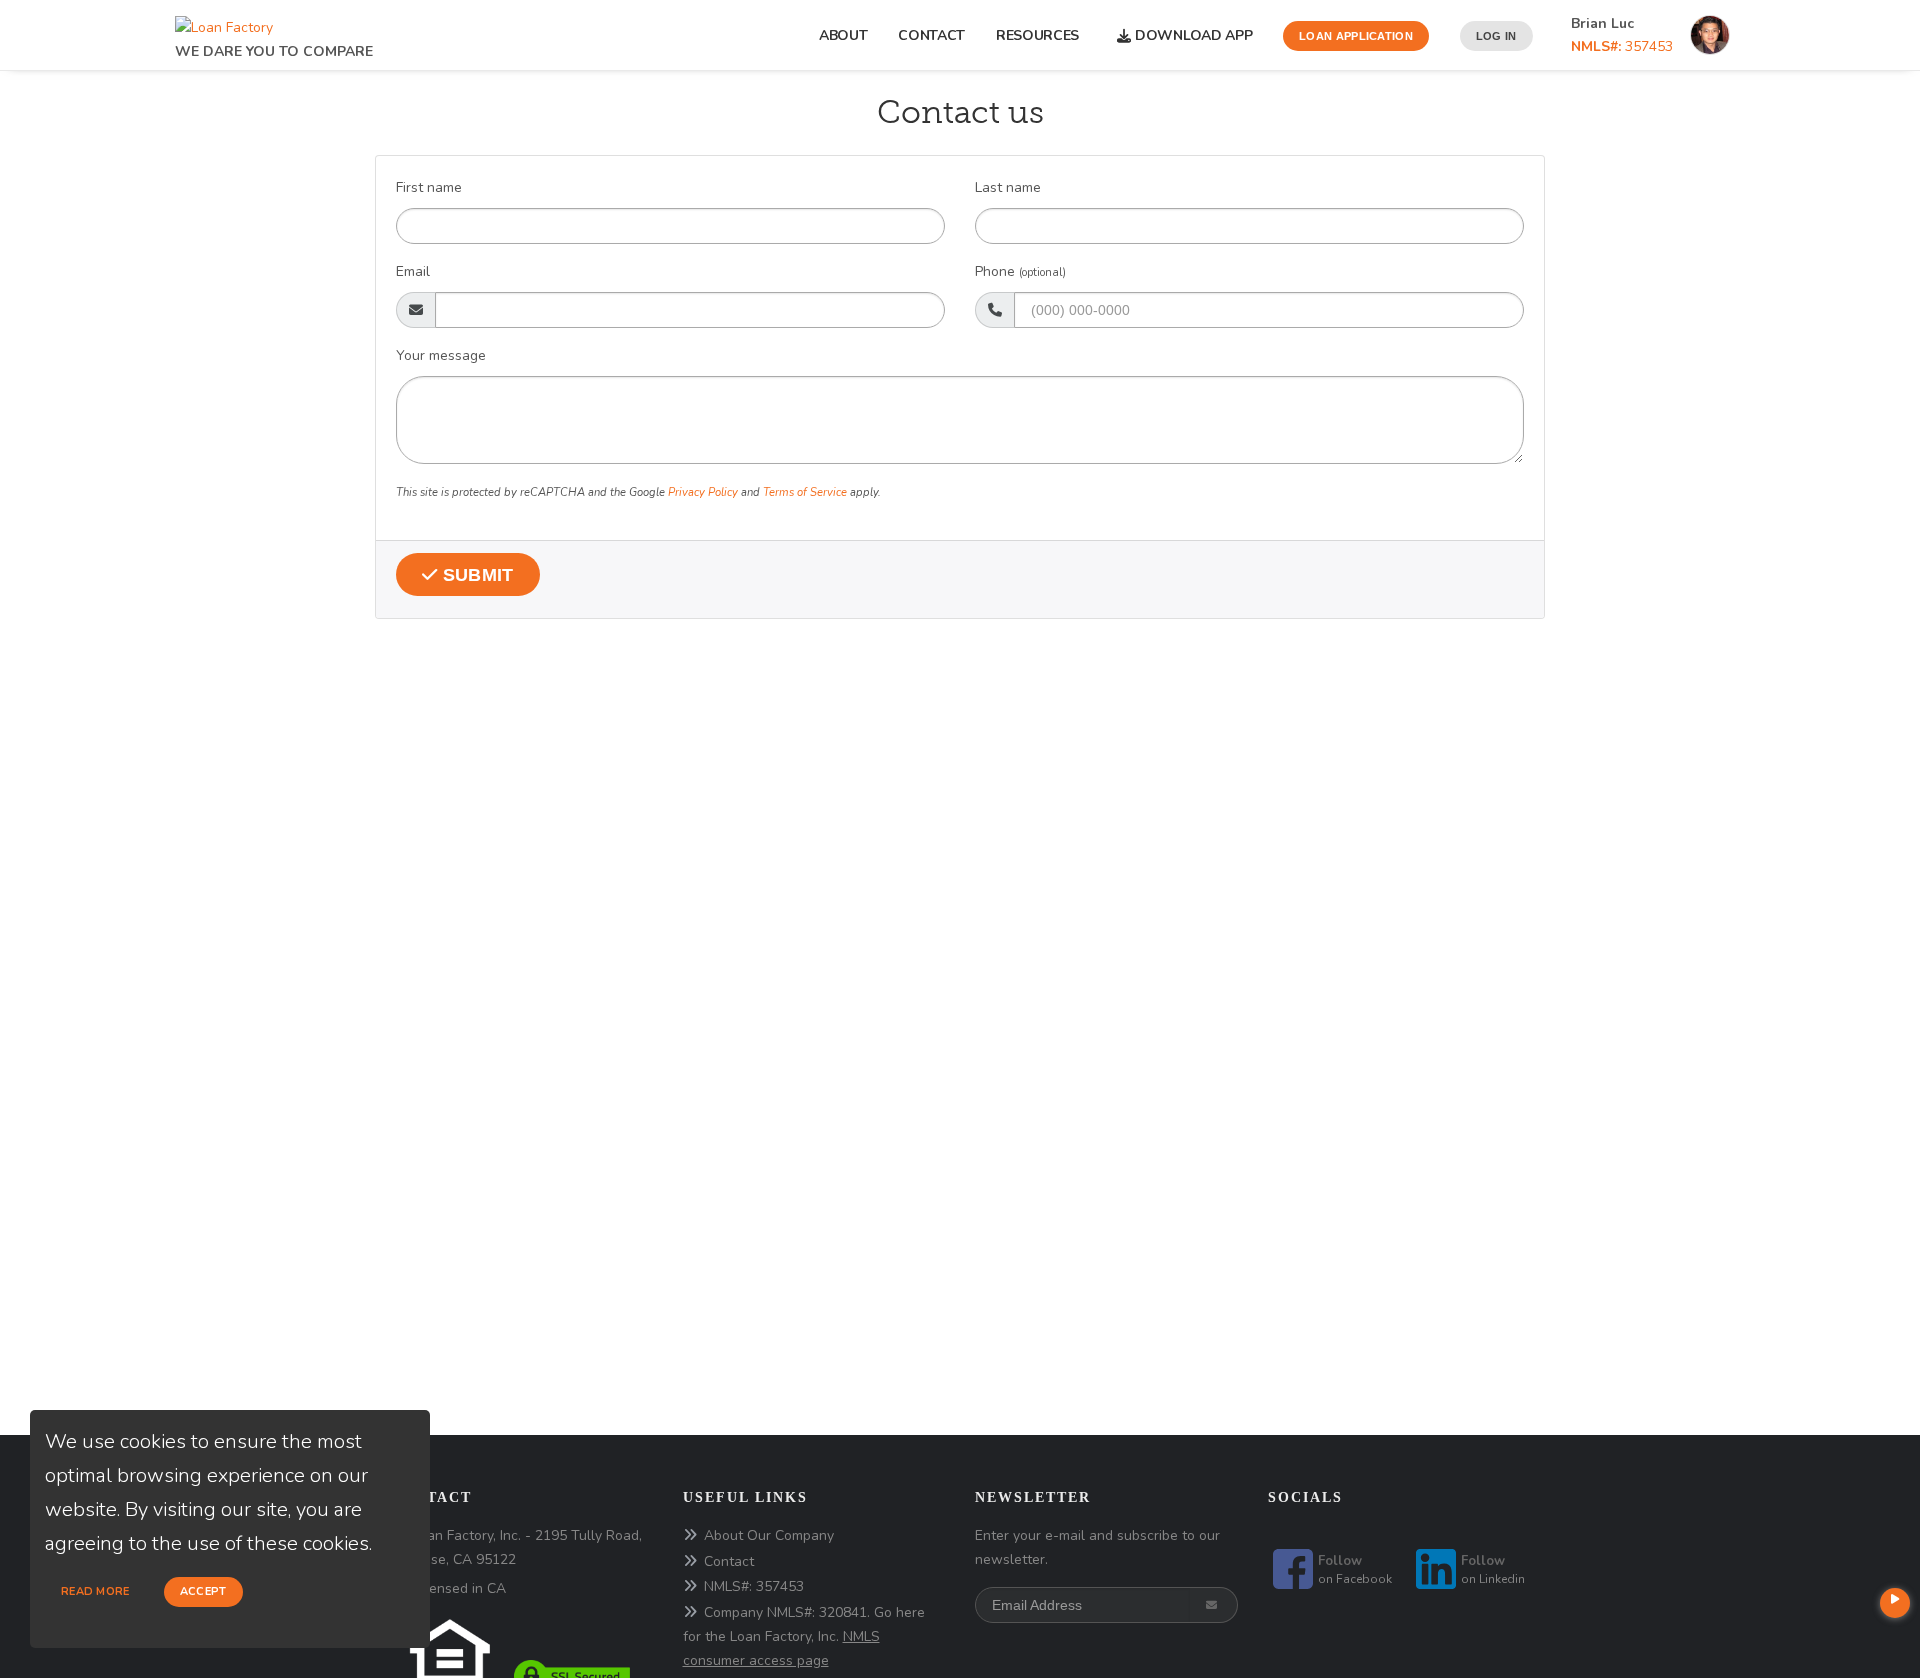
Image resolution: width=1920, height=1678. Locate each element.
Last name (1008, 187)
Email (413, 271)
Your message (441, 355)
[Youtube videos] (1895, 1603)
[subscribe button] (1213, 1605)
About (843, 35)
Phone (1020, 271)
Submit (476, 575)
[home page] (224, 22)
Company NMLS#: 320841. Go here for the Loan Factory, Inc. (804, 1636)
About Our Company (769, 1535)
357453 (1622, 46)
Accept (203, 1591)
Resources (1041, 35)
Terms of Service (805, 492)
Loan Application (1356, 36)
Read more (95, 1591)
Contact (931, 35)
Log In (1496, 36)
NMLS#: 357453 (754, 1586)
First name (429, 187)
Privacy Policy (703, 492)
